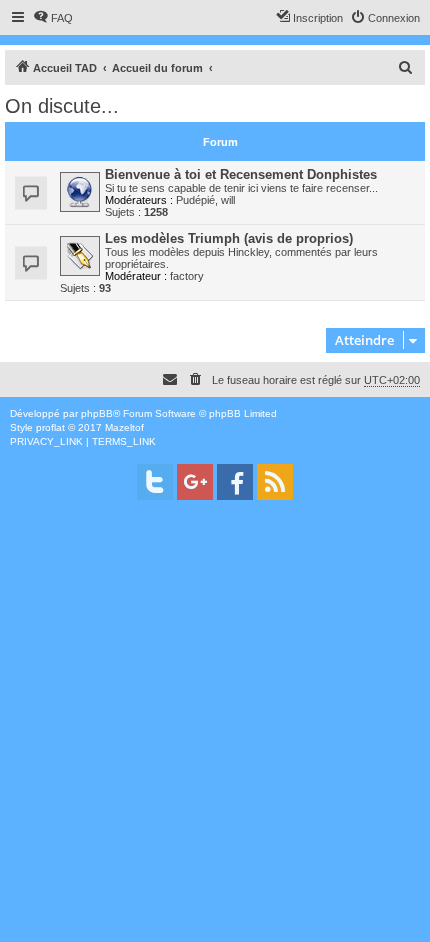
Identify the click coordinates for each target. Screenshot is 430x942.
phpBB (97, 413)
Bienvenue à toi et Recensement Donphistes (241, 174)
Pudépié (195, 200)
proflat (50, 427)
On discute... (62, 106)
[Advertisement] (215, 727)
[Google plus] (195, 482)
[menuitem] (53, 18)
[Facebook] (235, 482)
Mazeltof (124, 427)
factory (187, 276)
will (228, 200)
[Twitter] (155, 482)
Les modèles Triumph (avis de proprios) (229, 238)
